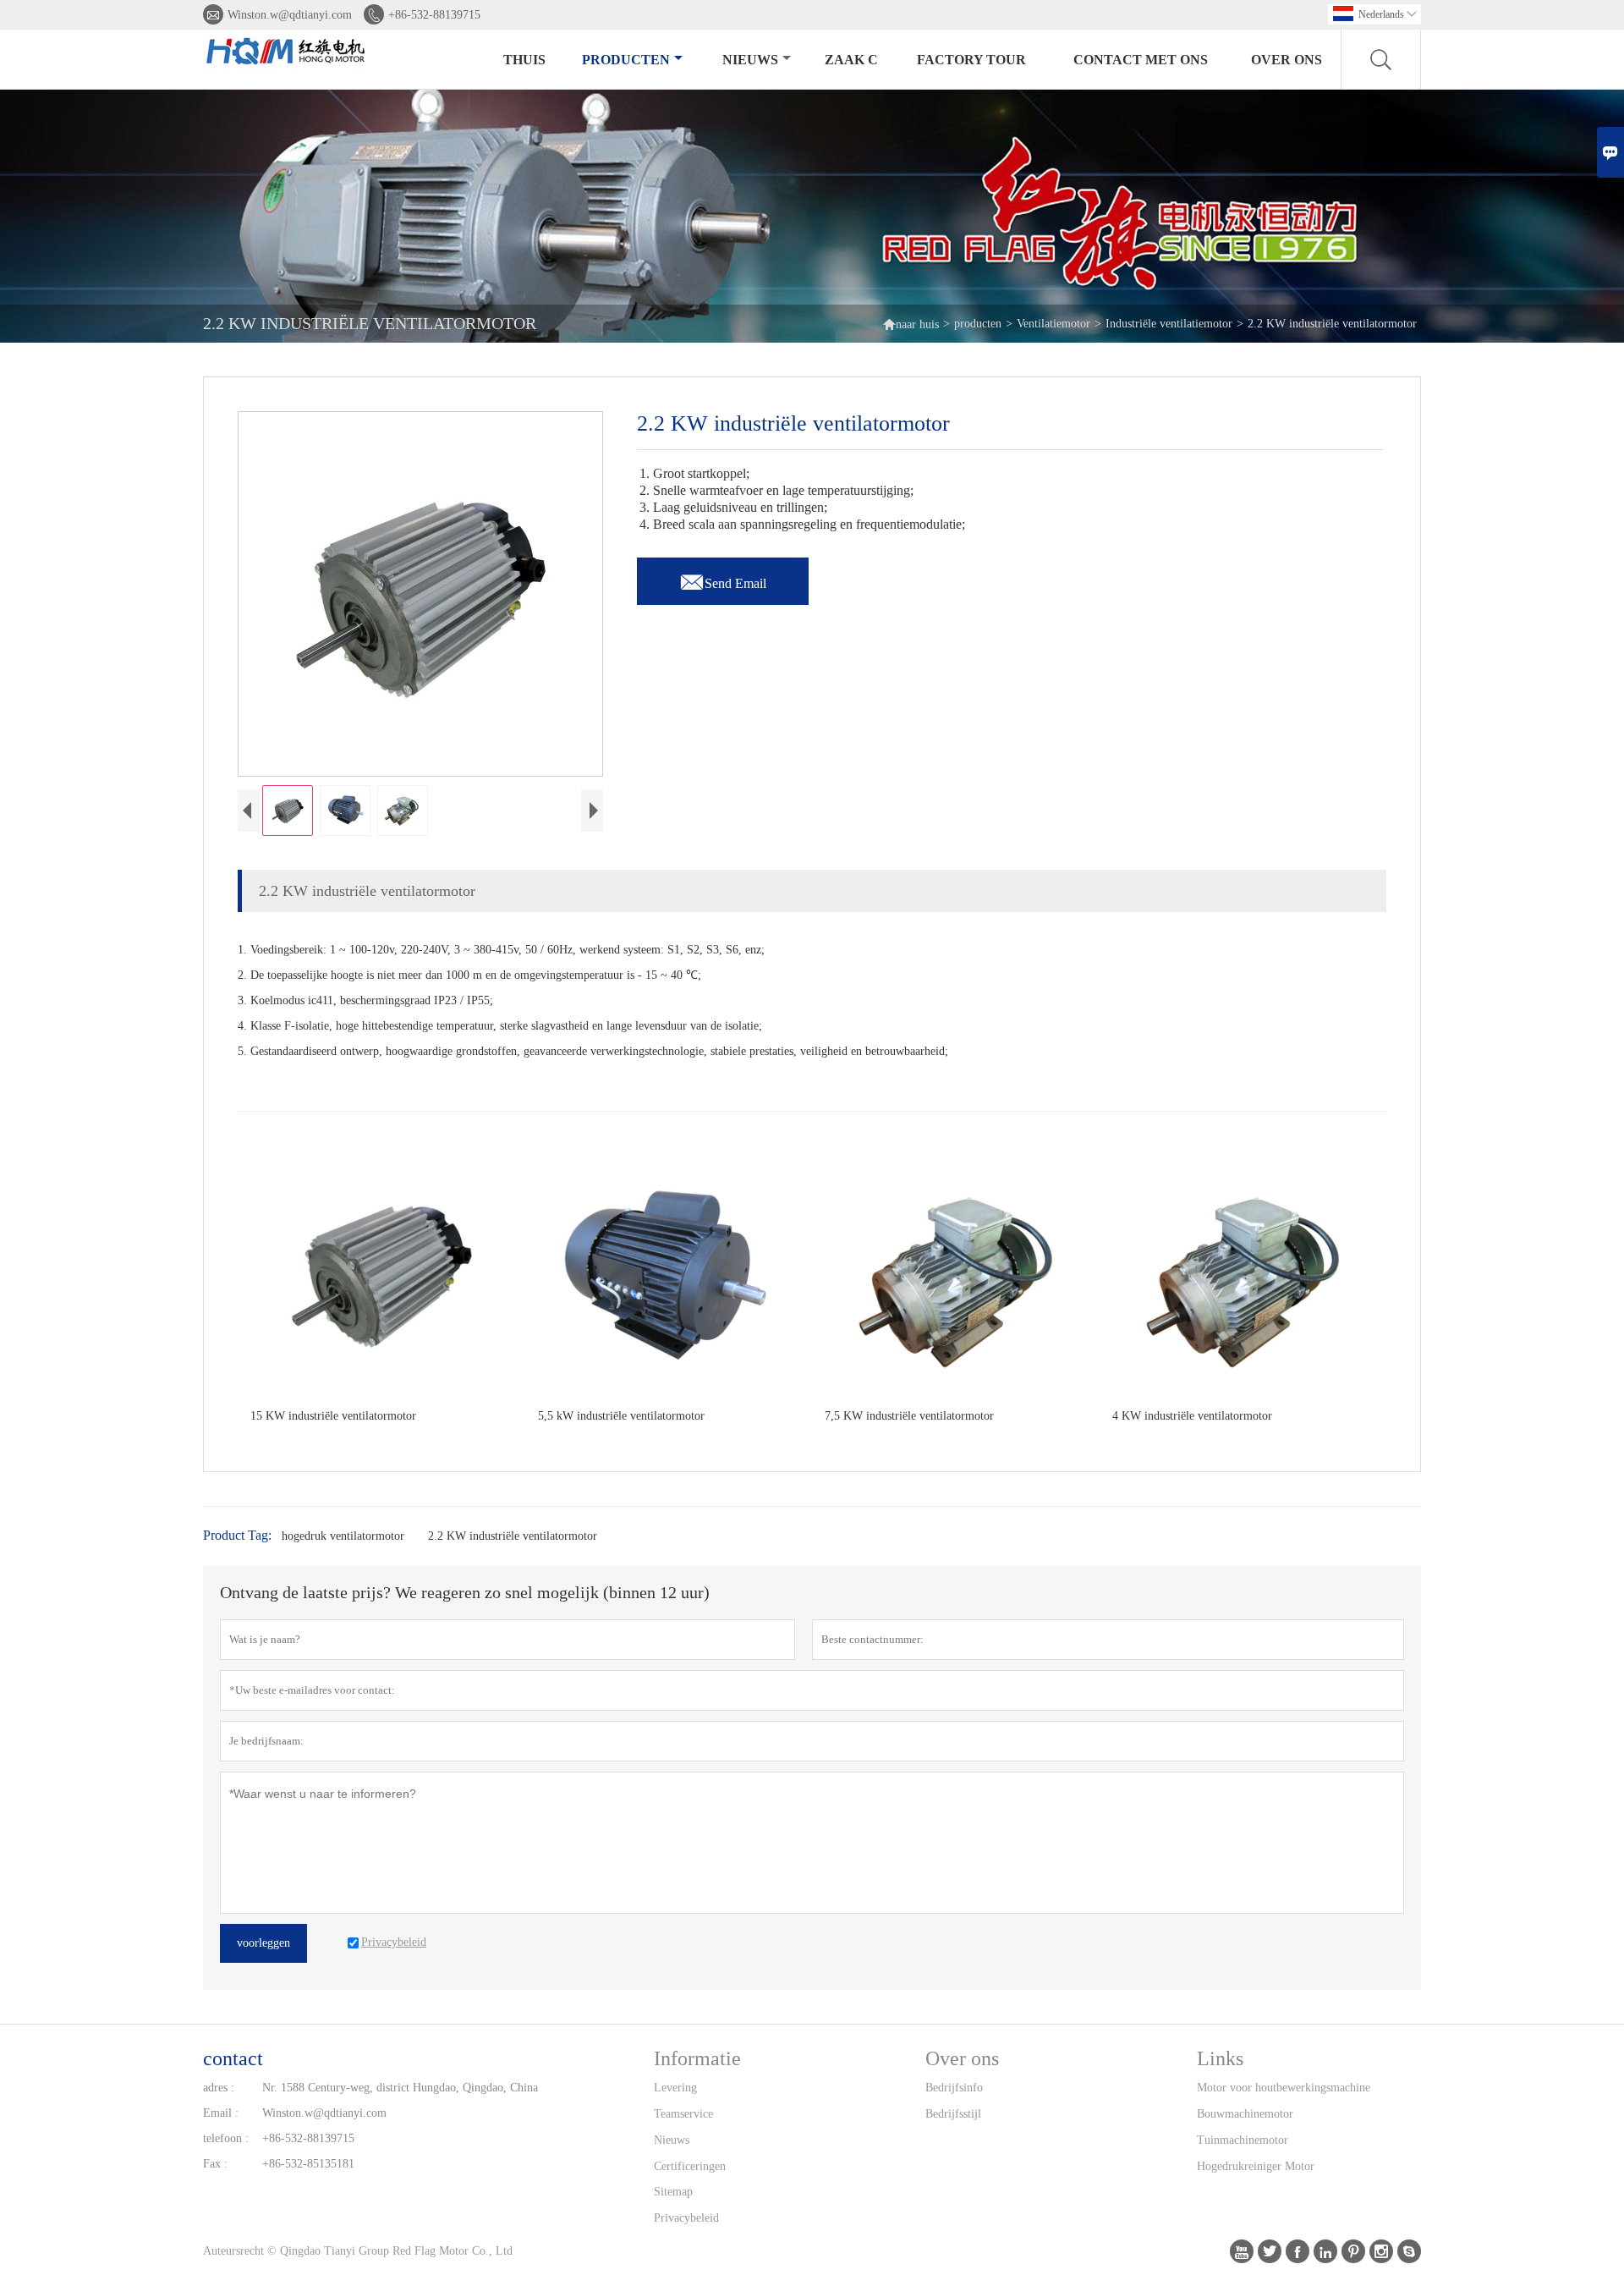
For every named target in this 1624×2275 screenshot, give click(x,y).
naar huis (911, 324)
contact (233, 2058)
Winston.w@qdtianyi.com (290, 15)
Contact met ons (1141, 60)
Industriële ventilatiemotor (1169, 324)
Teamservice (683, 2114)
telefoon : (226, 2138)
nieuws (750, 60)
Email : (221, 2113)
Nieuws (672, 2140)
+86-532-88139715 (434, 15)
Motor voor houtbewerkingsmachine (1284, 2088)
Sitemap (673, 2192)
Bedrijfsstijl (953, 2114)
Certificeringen (690, 2166)
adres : (219, 2088)
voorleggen (263, 1943)
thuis (524, 60)
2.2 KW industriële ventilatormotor (513, 1536)
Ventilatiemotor (1053, 324)
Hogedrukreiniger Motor (1256, 2166)
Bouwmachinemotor (1245, 2114)
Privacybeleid (686, 2218)
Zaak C (851, 60)
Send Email (723, 579)
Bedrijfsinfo (954, 2088)
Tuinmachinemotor (1243, 2140)
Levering (675, 2088)
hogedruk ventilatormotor (343, 1536)
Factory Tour (971, 60)
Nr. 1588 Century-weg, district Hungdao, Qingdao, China (400, 2088)
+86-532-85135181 (308, 2164)
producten (626, 60)
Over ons (1287, 60)
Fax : (215, 2164)
